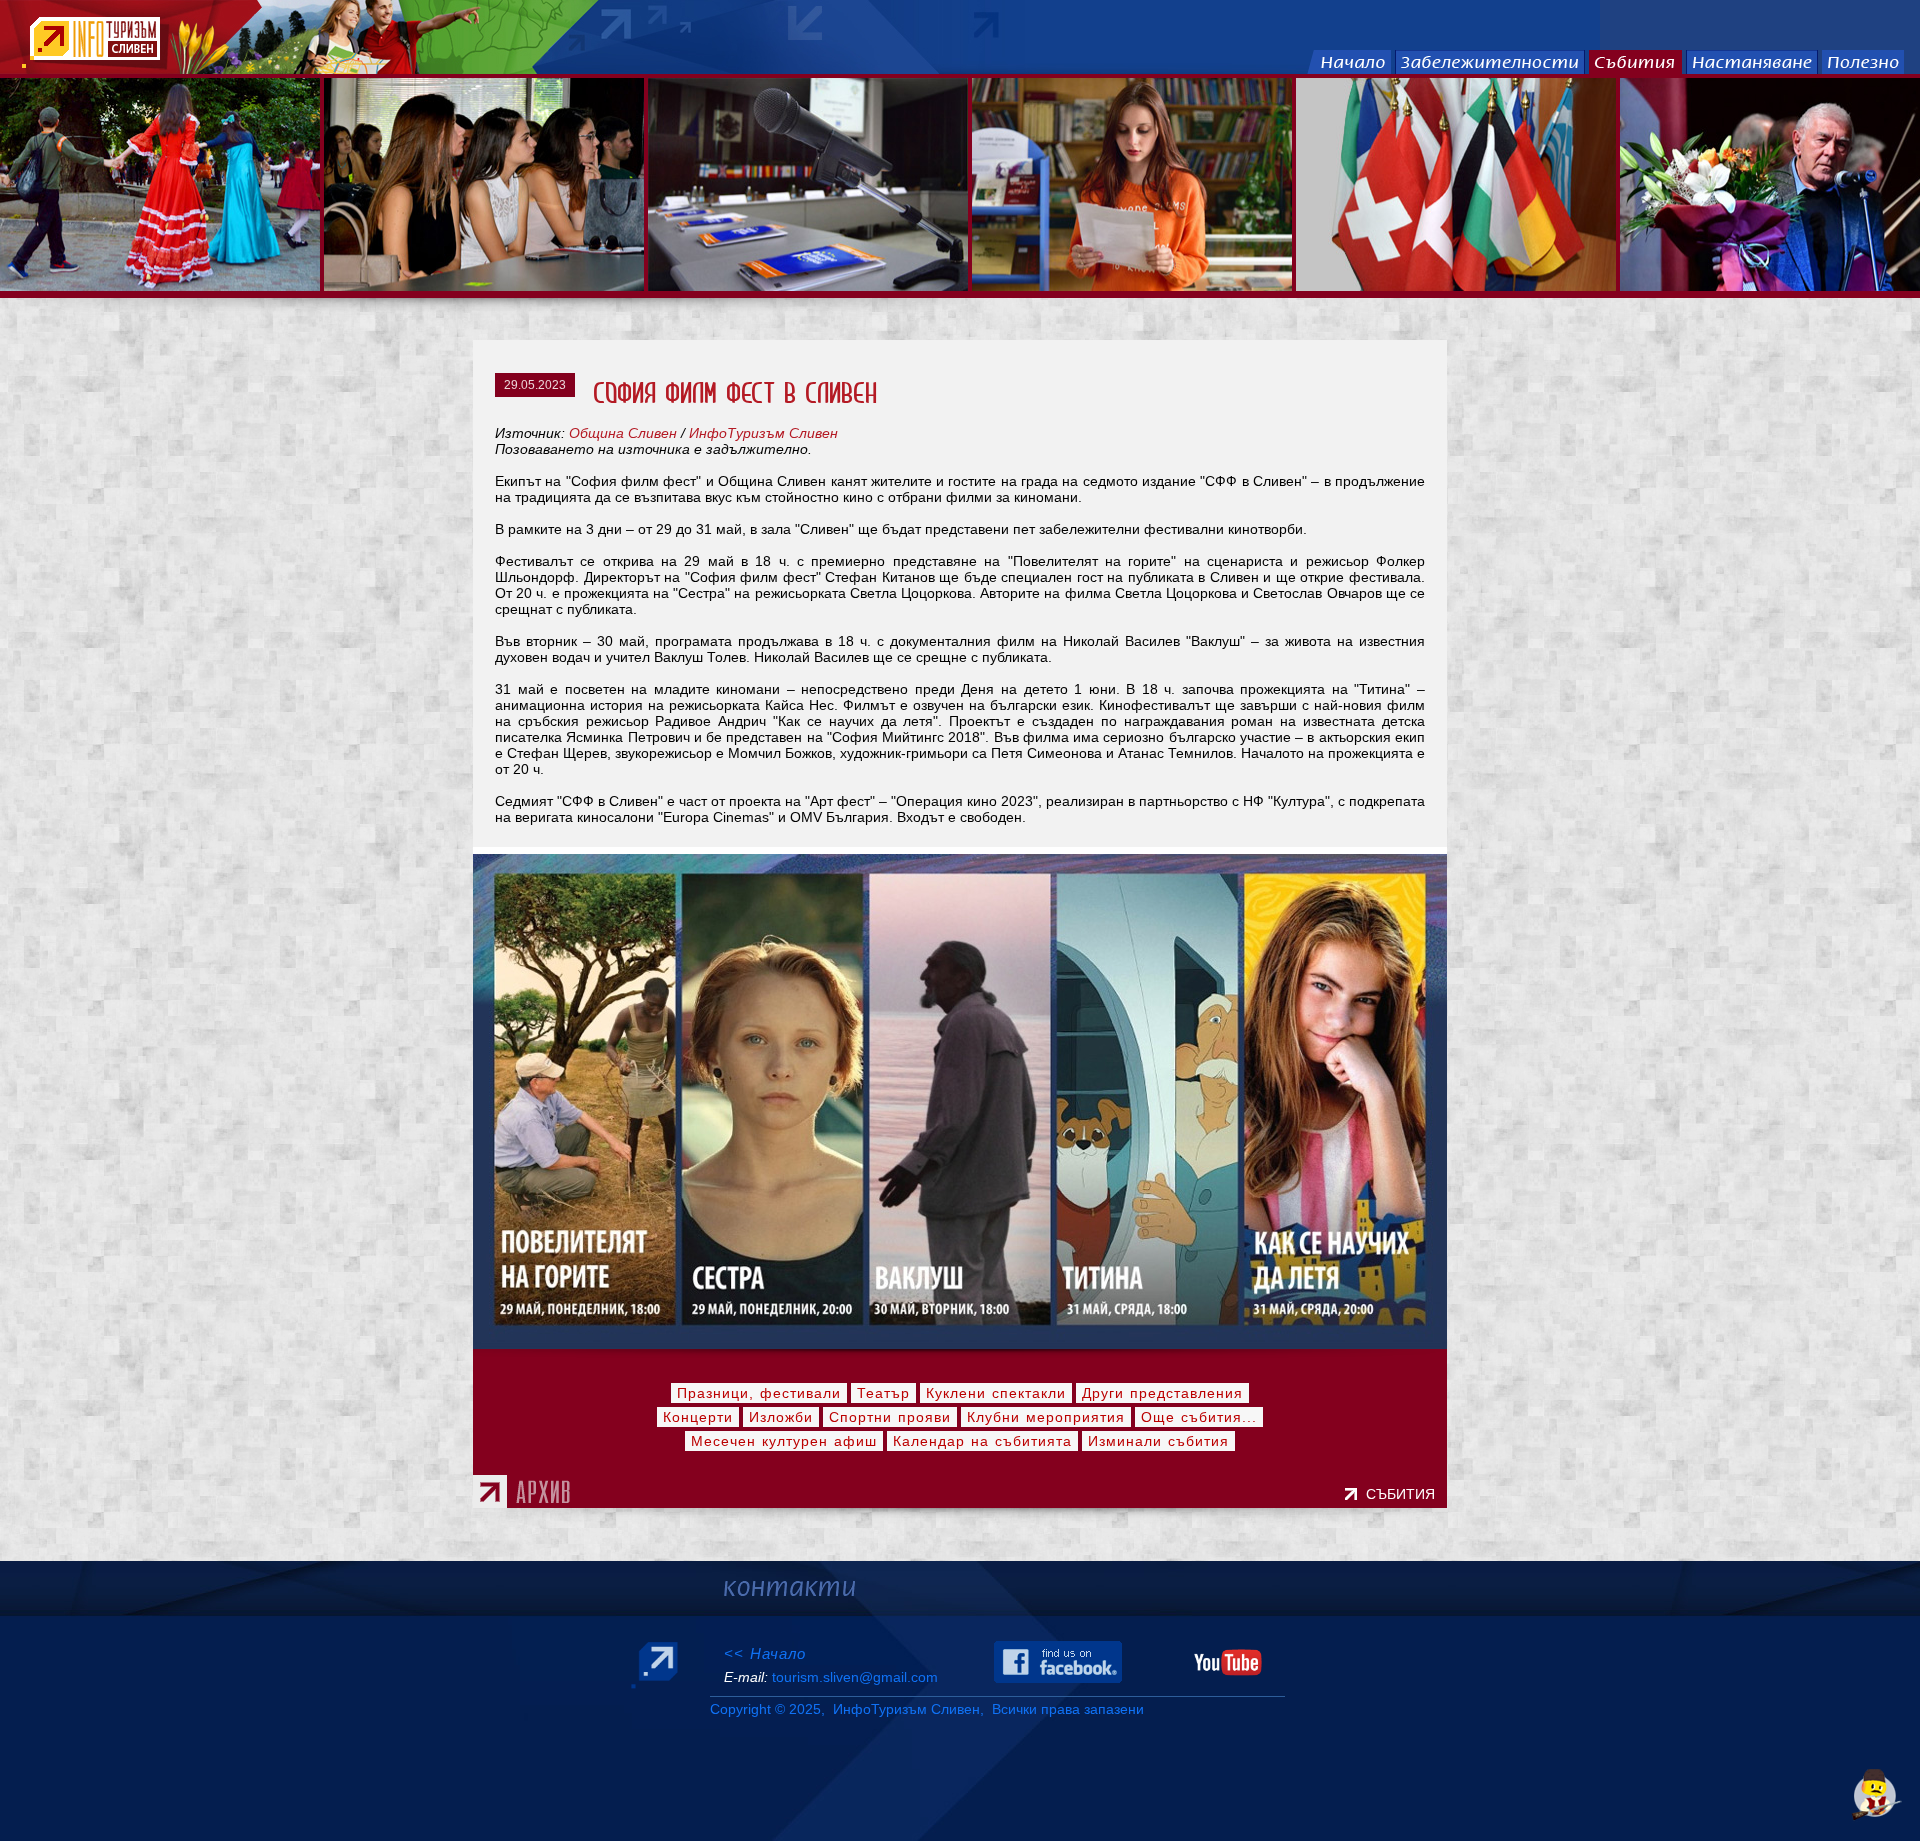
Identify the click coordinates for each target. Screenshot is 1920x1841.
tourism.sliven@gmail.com (855, 1677)
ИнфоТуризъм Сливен (763, 433)
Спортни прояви (890, 1417)
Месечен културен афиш (784, 1441)
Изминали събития (1158, 1441)
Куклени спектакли (996, 1393)
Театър (883, 1393)
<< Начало (765, 1653)
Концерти (698, 1417)
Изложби (781, 1417)
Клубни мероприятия (1046, 1417)
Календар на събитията (982, 1441)
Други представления (1162, 1393)
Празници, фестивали (759, 1393)
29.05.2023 (535, 385)
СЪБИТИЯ (1404, 1494)
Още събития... (1199, 1417)
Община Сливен (623, 433)
